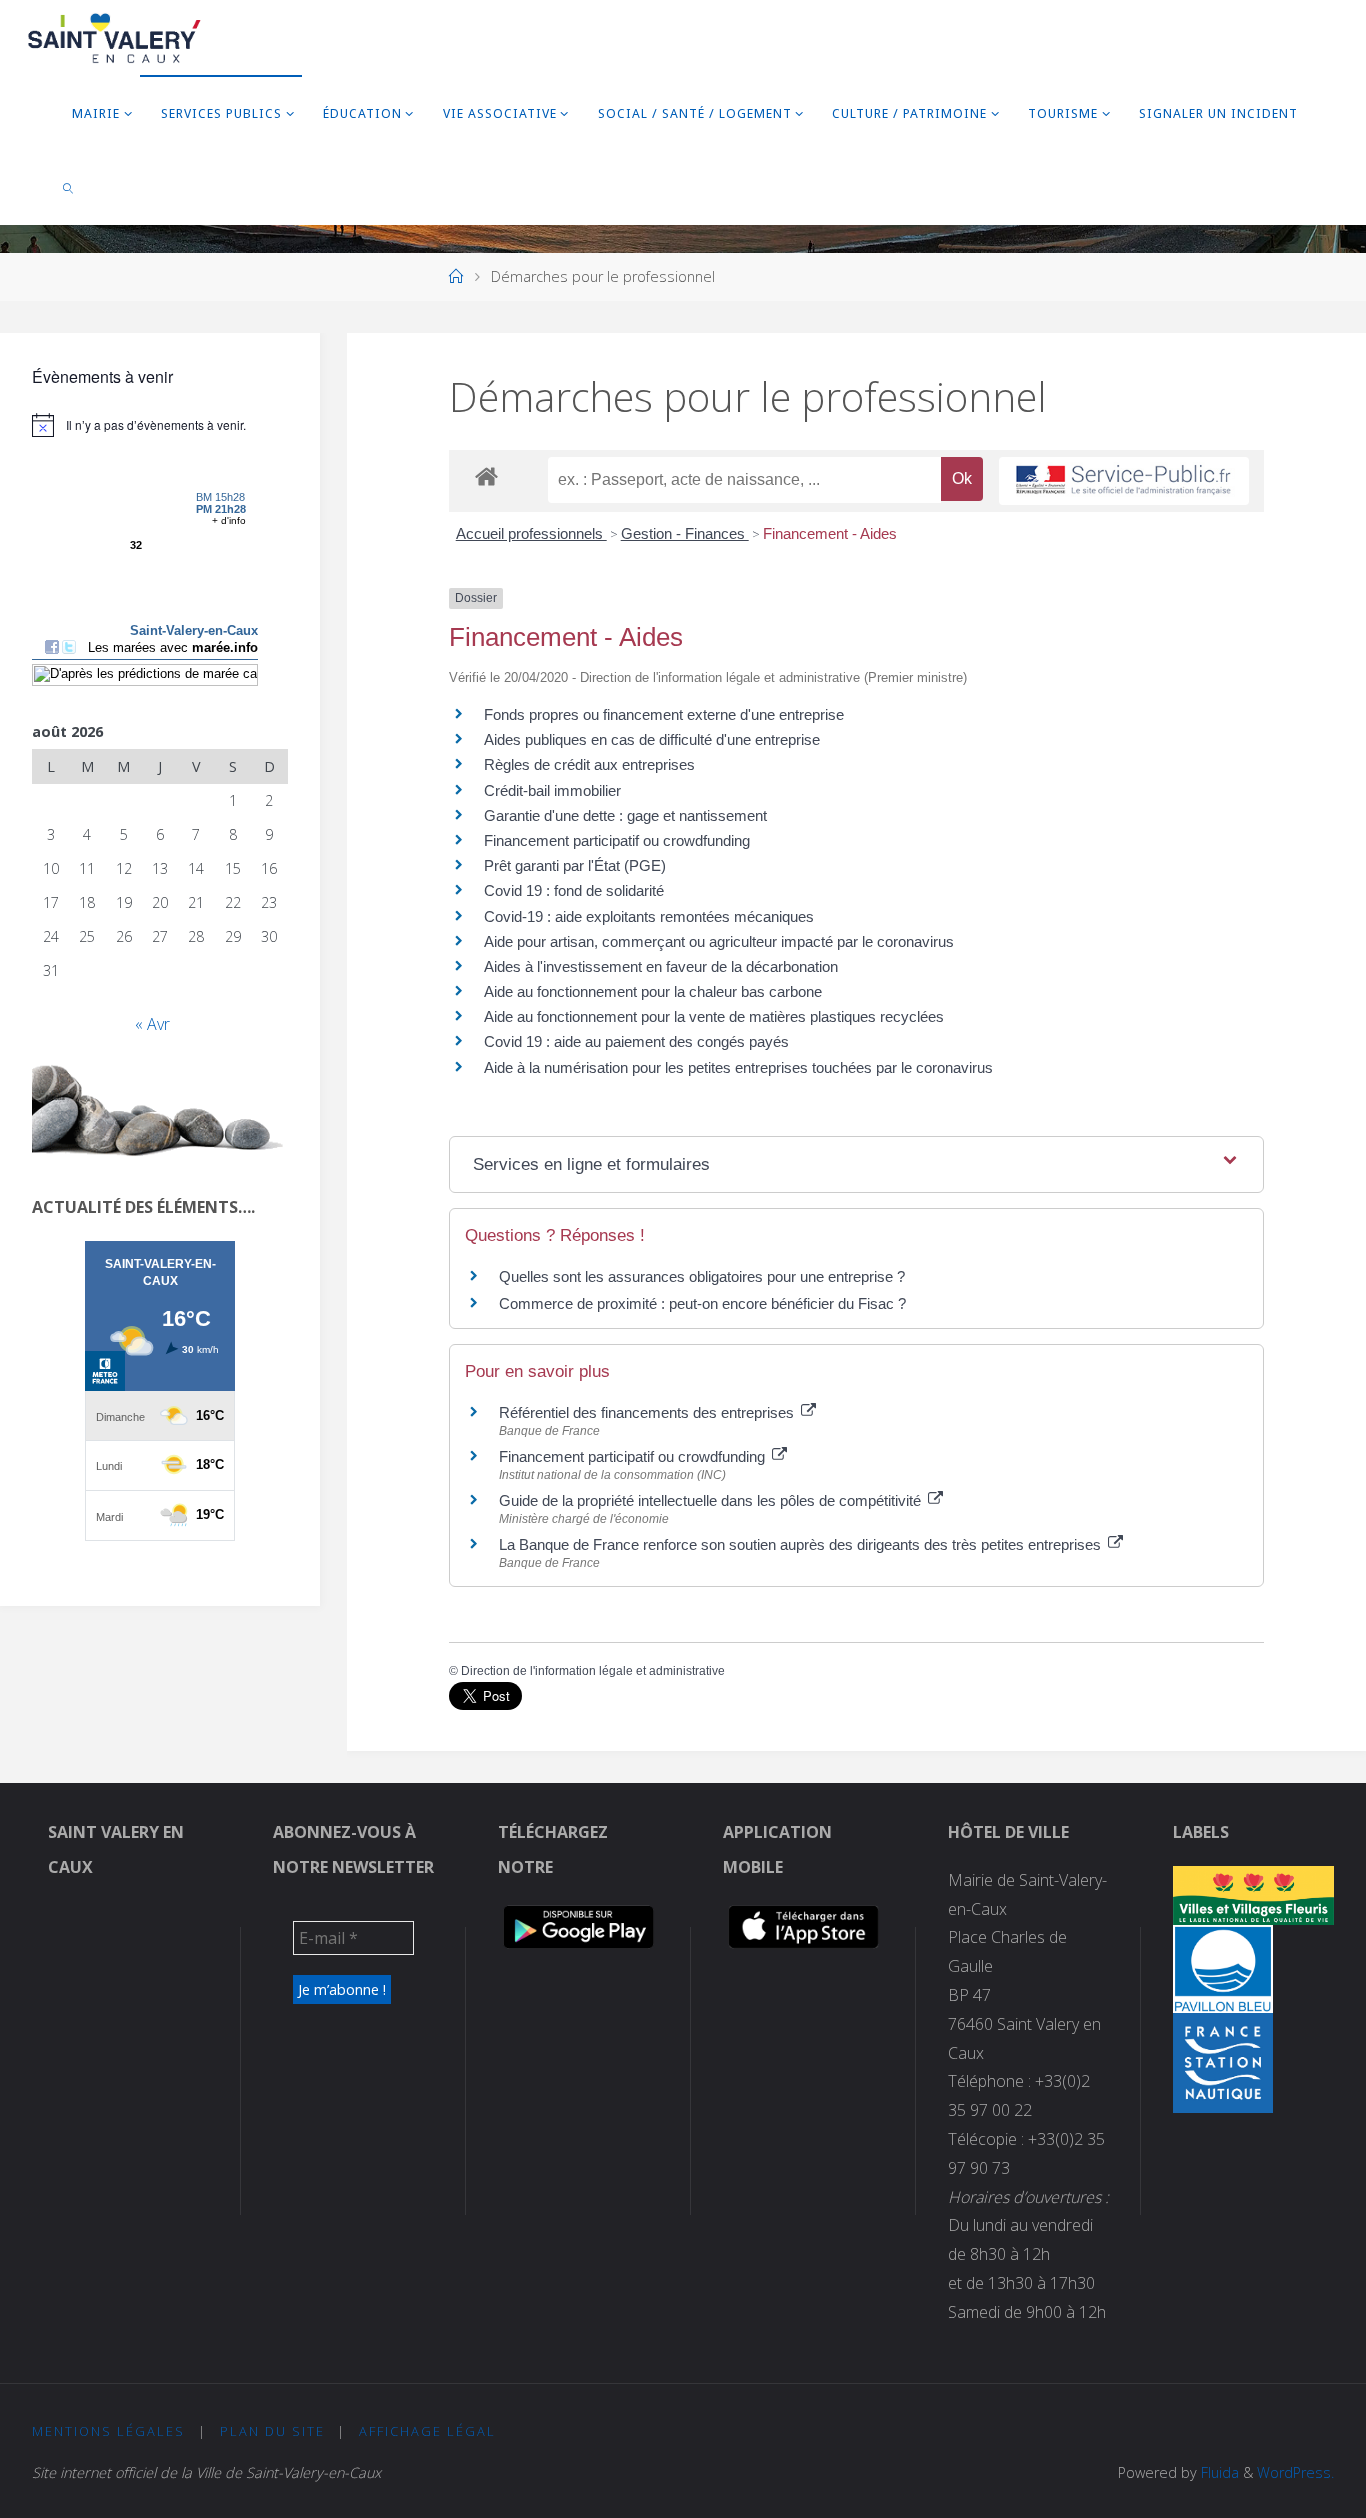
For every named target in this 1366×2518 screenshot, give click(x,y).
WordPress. (1295, 2472)
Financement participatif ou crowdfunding (617, 840)
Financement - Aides (830, 533)
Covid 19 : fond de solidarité (574, 890)
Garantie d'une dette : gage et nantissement (625, 815)
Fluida (1218, 2472)
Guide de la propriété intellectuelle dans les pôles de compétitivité (712, 1500)
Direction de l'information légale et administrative (593, 1671)
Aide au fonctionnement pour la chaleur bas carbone (653, 991)
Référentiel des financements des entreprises (648, 1412)
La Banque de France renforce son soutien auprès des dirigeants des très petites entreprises (802, 1544)
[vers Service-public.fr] (1124, 481)
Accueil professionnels (531, 533)
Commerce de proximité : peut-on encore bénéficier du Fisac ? (702, 1303)
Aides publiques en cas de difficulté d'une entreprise (652, 739)
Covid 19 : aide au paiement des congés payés (636, 1041)
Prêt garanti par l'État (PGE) (575, 865)
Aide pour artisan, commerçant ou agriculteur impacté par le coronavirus (719, 941)
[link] (68, 187)
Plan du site (272, 2431)
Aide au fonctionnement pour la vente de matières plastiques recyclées (714, 1016)
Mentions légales (108, 2431)
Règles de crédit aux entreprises (589, 764)
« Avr (152, 1024)
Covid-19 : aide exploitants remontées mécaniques (649, 916)
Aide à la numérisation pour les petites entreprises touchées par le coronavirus (738, 1067)
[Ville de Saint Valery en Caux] (114, 37)
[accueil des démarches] (486, 475)
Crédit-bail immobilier (552, 790)
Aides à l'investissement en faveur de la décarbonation (661, 966)
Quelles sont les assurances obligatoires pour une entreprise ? (702, 1276)
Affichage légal (427, 2431)
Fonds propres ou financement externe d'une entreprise (664, 714)
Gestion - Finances (685, 533)
